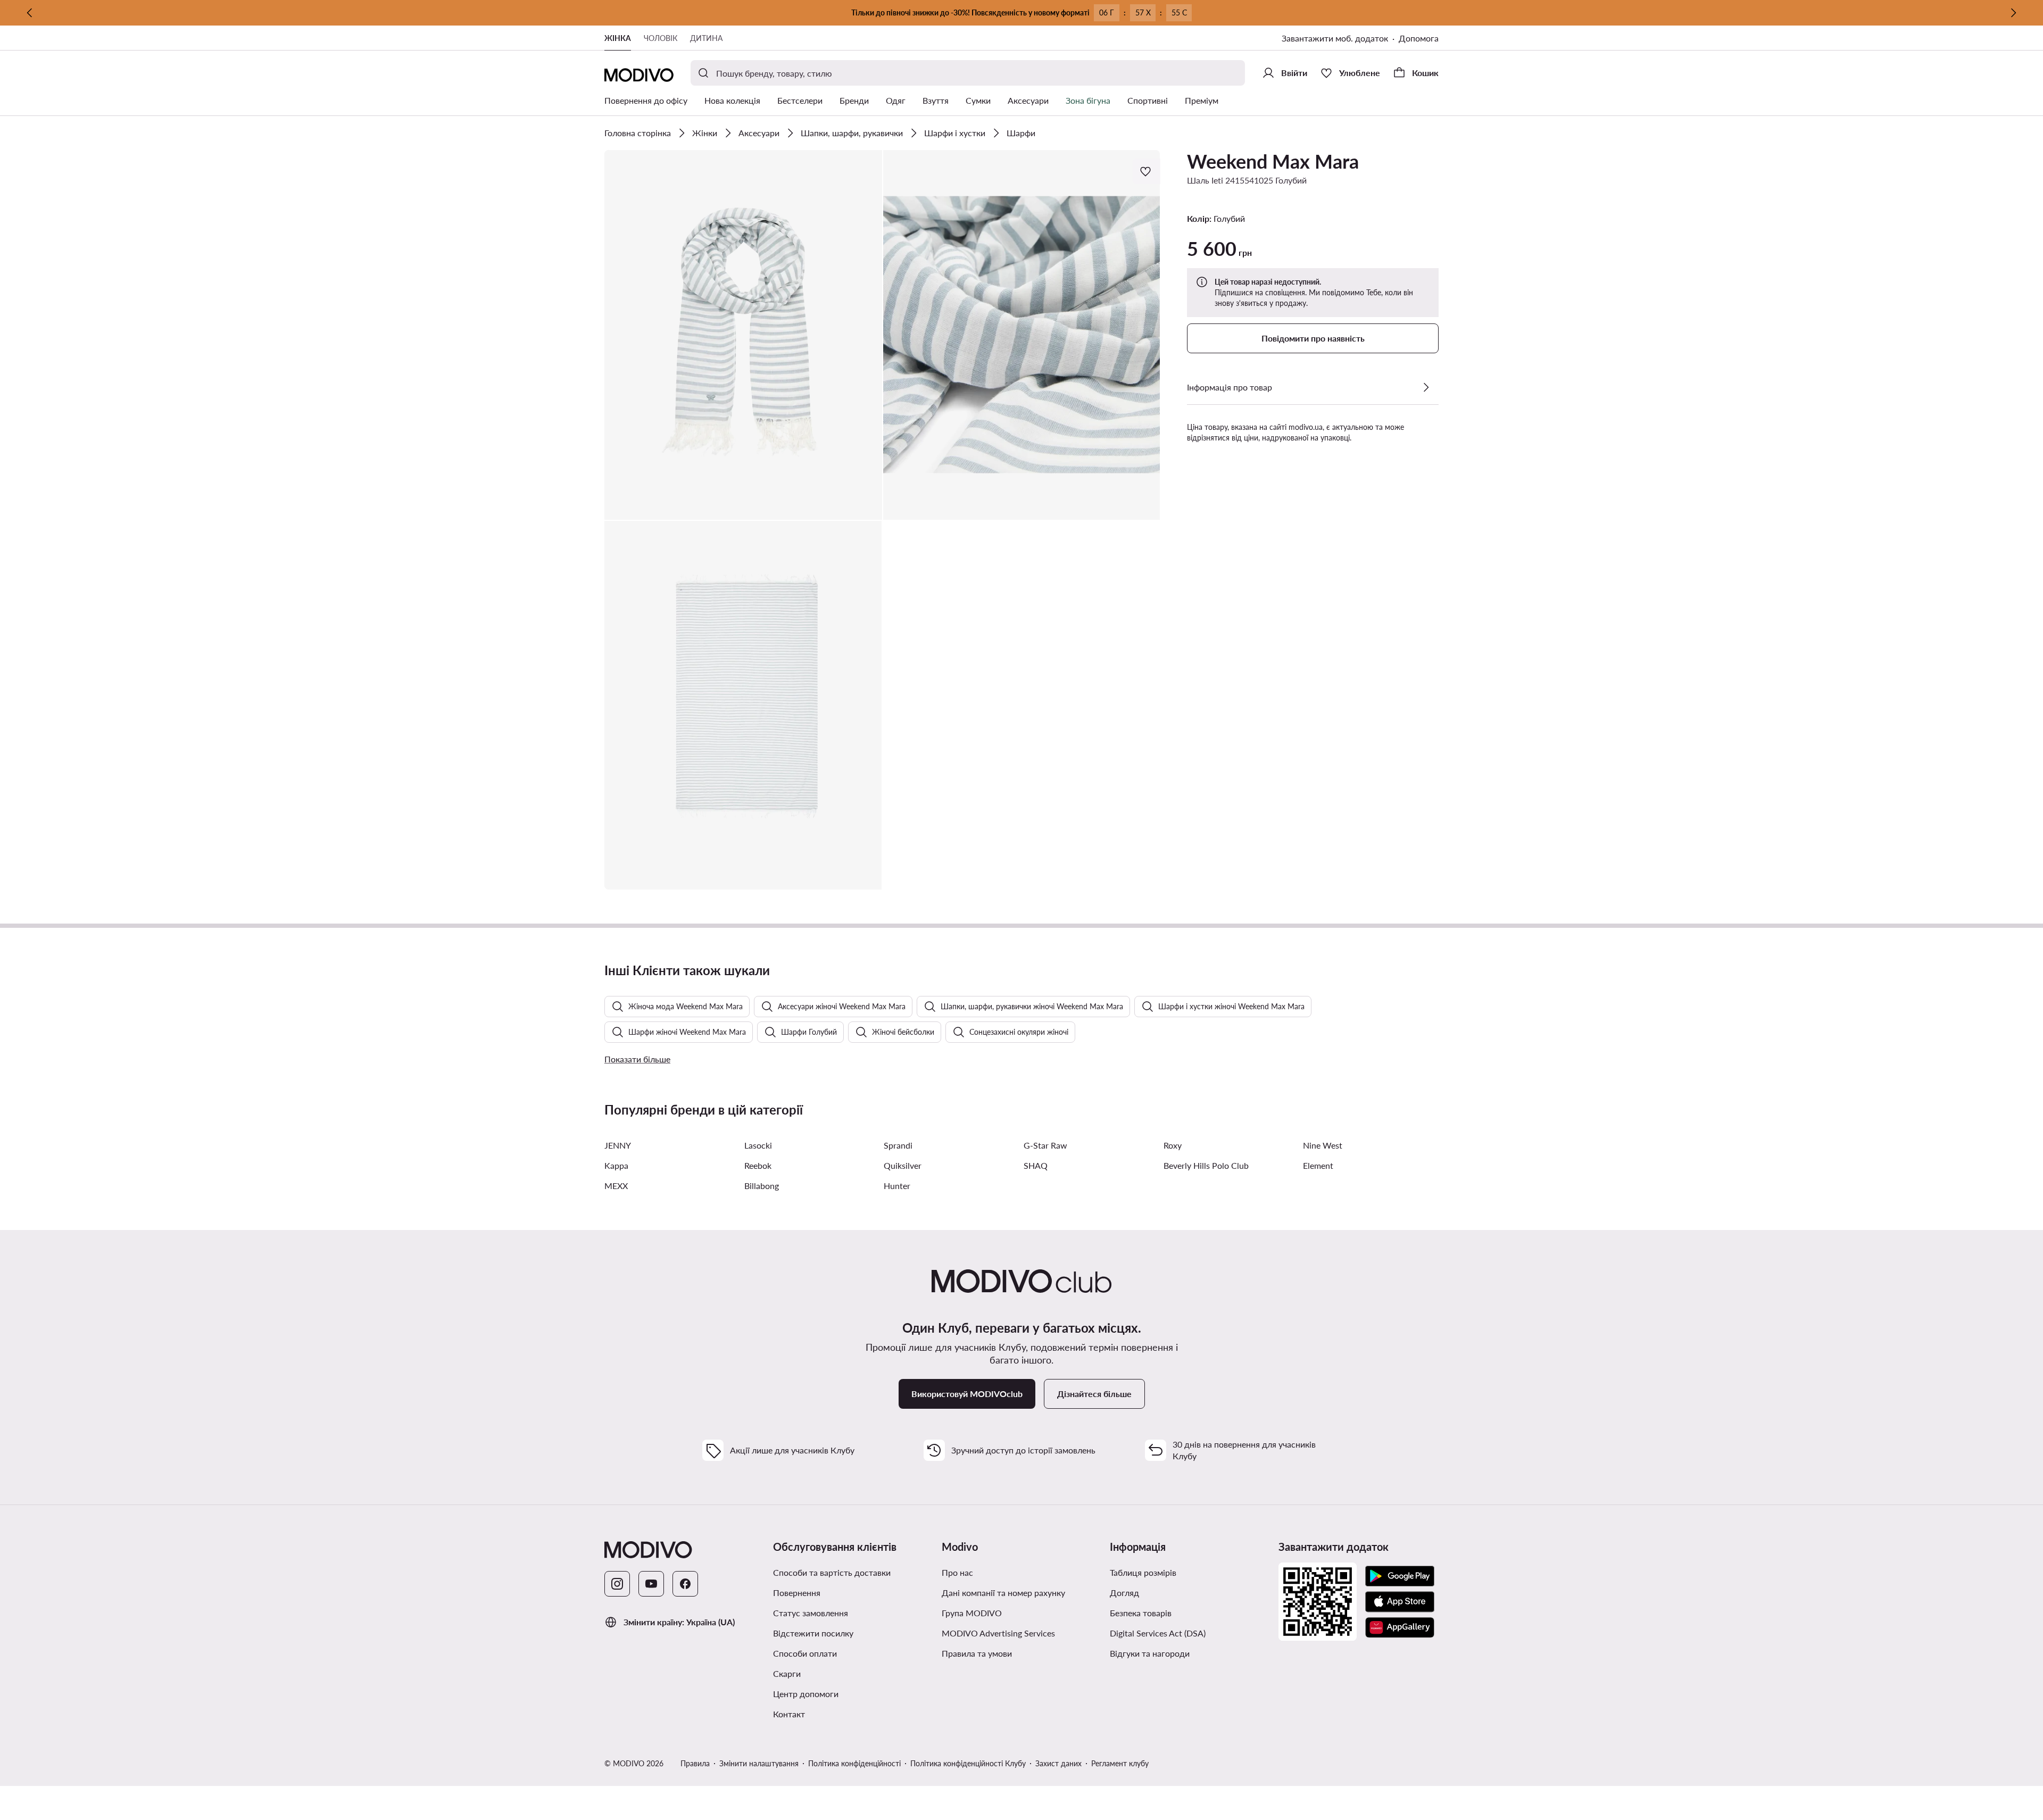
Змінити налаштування (759, 1763)
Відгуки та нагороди (1150, 1653)
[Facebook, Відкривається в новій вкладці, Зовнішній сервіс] (685, 1584)
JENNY (618, 1145)
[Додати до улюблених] (1147, 171)
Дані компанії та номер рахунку (1003, 1593)
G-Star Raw (1045, 1145)
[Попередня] (30, 13)
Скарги (787, 1673)
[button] (743, 335)
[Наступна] (2013, 13)
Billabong (762, 1186)
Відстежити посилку (813, 1633)
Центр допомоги (806, 1694)
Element (1318, 1165)
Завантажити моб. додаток (1340, 39)
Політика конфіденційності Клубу (968, 1763)
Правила (695, 1763)
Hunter (897, 1186)
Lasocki (758, 1145)
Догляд (1124, 1593)
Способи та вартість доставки (832, 1572)
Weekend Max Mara (1273, 161)
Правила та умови (1022, 1653)
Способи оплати (805, 1653)
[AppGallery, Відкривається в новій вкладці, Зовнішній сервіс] (1400, 1627)
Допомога (1419, 38)
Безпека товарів (1141, 1613)
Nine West (1323, 1145)
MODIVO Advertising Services (1022, 1633)
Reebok (758, 1165)
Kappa (616, 1165)
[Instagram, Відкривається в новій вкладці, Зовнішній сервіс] (617, 1584)
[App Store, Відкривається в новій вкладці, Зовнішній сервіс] (1400, 1602)
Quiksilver (903, 1165)
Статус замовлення (811, 1613)
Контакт (789, 1714)
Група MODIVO (1022, 1613)
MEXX (616, 1186)
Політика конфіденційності (854, 1763)
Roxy (1173, 1145)
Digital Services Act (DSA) (1158, 1633)
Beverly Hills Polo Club (1206, 1165)
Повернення (797, 1593)
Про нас (957, 1572)
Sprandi (898, 1145)
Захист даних (1058, 1763)
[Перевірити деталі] (1426, 387)
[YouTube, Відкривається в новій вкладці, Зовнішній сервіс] (651, 1584)
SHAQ (1036, 1165)
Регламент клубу (1120, 1763)
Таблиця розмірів (1143, 1572)
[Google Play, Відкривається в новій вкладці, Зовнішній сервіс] (1400, 1576)
